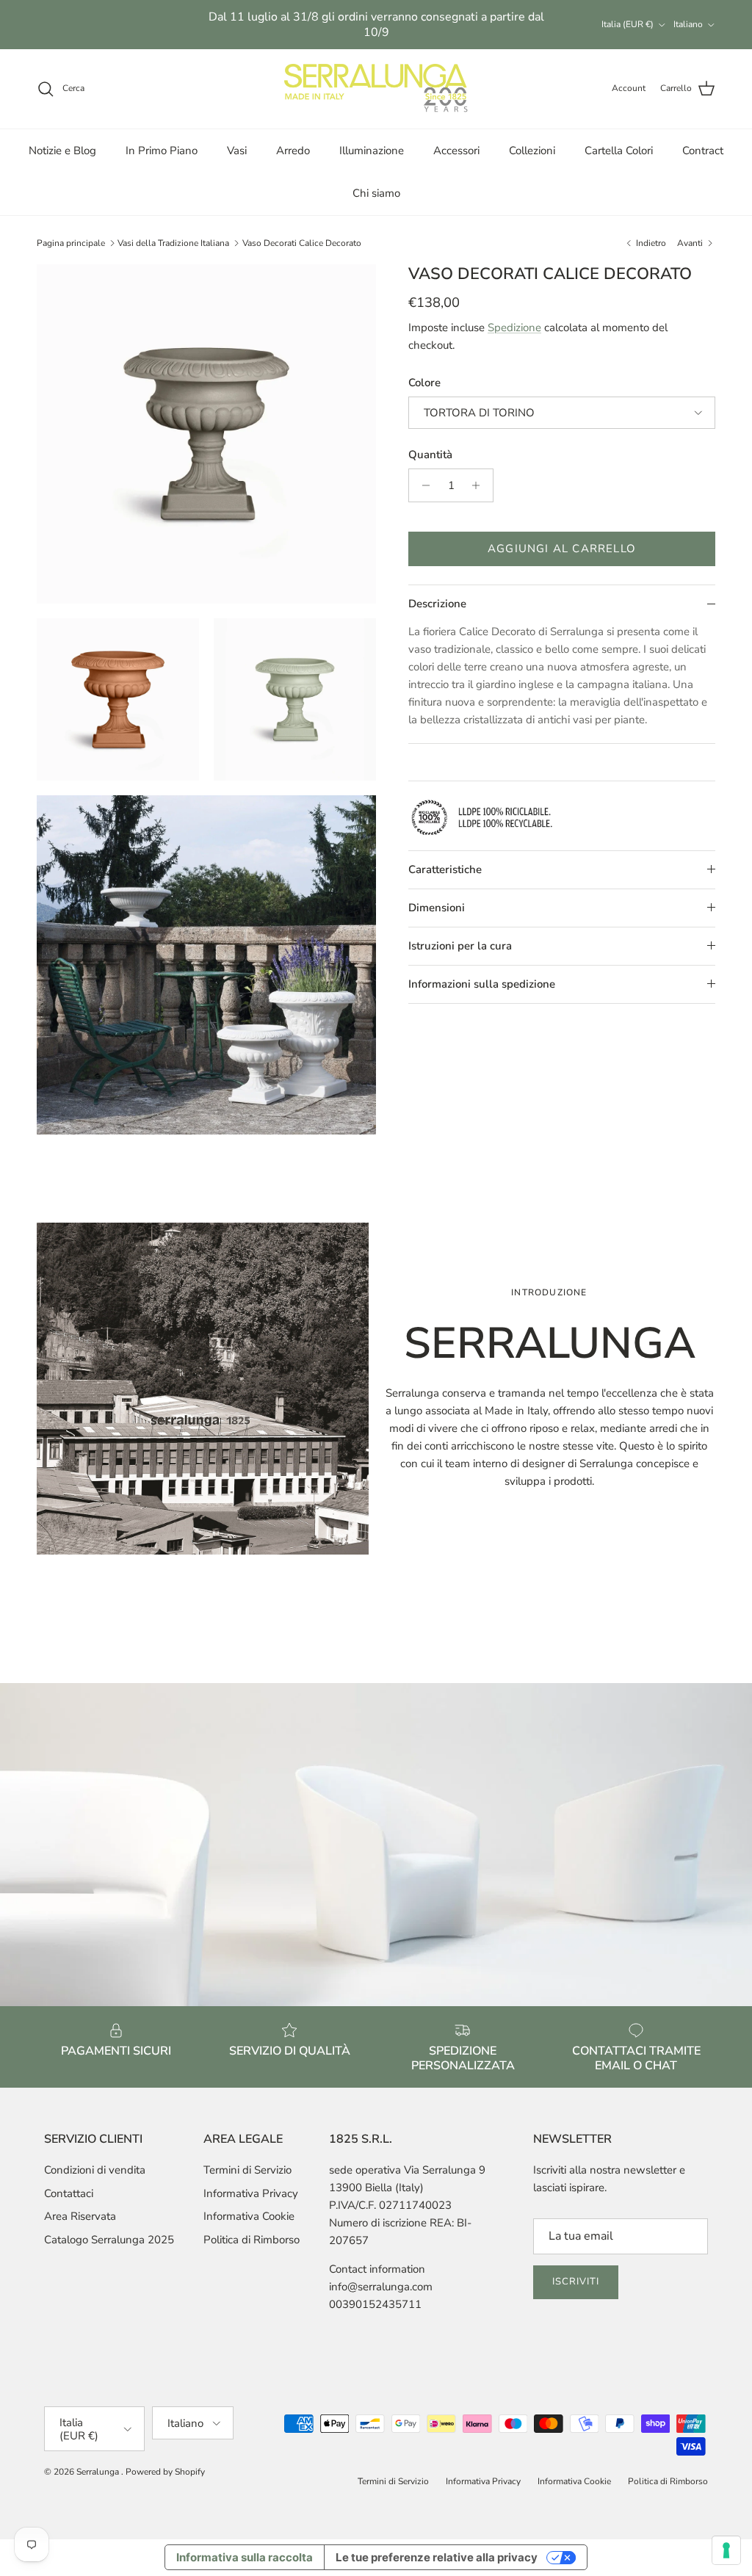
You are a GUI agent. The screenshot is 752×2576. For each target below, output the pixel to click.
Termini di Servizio (247, 2170)
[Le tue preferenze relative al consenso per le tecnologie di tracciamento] (726, 2550)
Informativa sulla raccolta (245, 2557)
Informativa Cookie (249, 2216)
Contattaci (69, 2193)
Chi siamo (376, 193)
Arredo (293, 151)
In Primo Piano (162, 151)
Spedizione (514, 328)
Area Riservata (80, 2216)
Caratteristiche (445, 869)
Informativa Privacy (251, 2193)
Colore (424, 383)
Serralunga (99, 2472)
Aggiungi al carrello (562, 549)
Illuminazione (372, 151)
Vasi (237, 151)
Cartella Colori (619, 151)
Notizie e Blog (62, 151)
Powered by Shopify (165, 2472)
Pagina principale (71, 243)
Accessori (456, 151)
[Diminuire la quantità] (422, 485)
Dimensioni (437, 908)
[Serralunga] (376, 89)
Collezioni (532, 151)
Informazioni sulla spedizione (482, 984)
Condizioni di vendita (95, 2170)
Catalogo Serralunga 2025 (109, 2240)
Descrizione (437, 604)
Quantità (430, 455)
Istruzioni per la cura (460, 946)
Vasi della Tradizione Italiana (173, 243)
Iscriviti (576, 2282)
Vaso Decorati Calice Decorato (302, 243)
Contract (703, 151)
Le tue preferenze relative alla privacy (437, 2557)
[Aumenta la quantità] (480, 485)
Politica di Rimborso (252, 2240)
